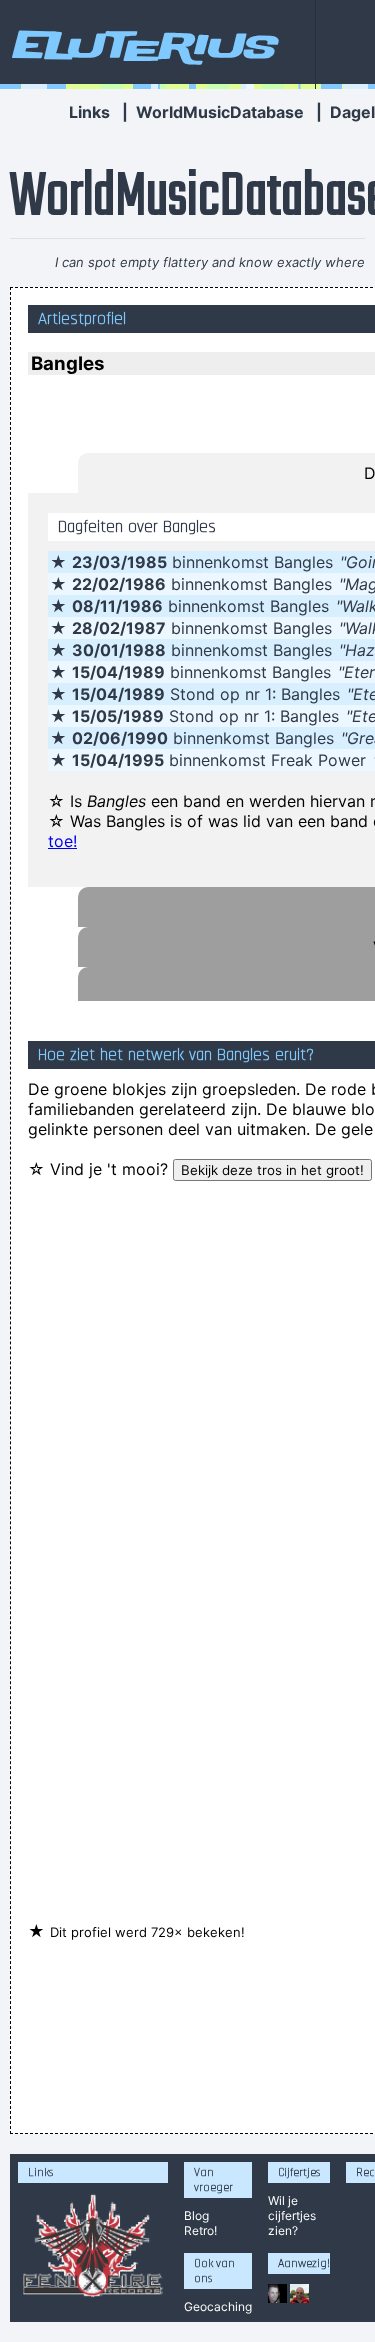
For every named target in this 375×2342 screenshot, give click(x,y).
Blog (196, 2215)
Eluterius (142, 45)
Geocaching (218, 2306)
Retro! (200, 2230)
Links (89, 112)
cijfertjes (292, 2215)
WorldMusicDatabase (220, 112)
